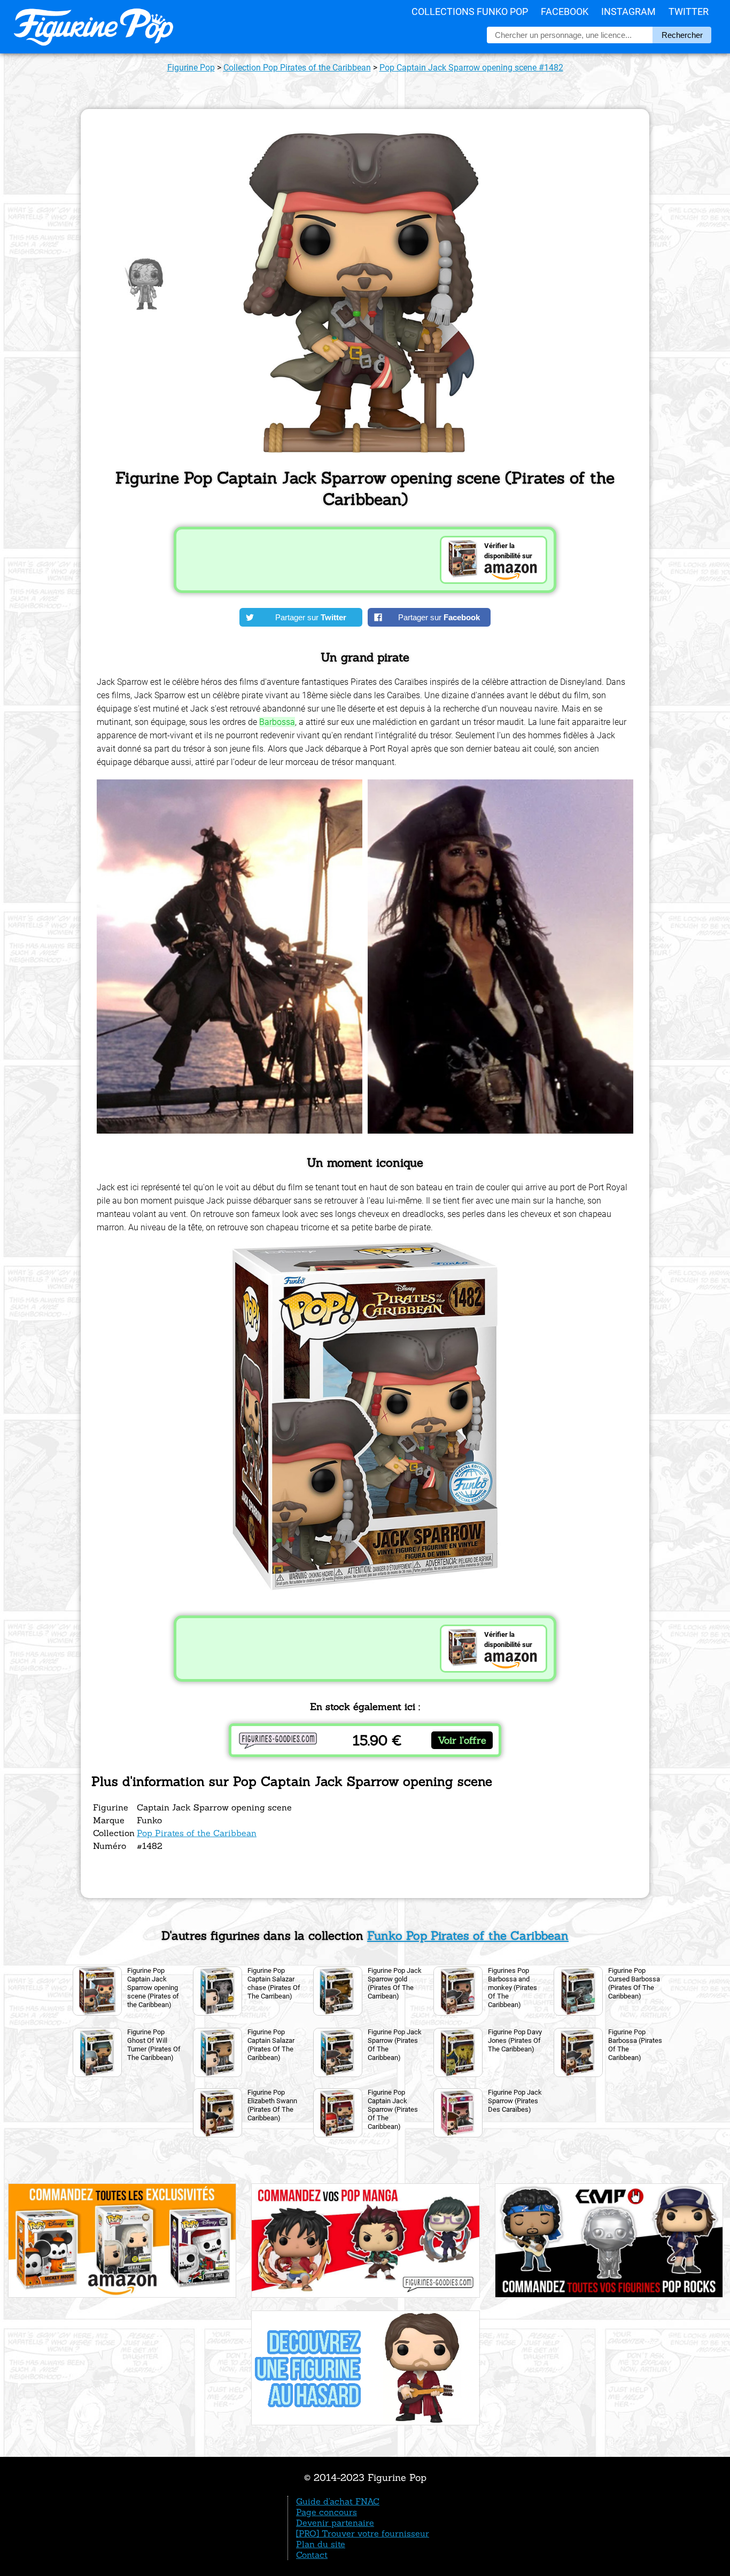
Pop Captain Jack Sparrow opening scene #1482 (471, 68)
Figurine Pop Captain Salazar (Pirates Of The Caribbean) (271, 2045)
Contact (312, 2555)
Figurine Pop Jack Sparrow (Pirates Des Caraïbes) (515, 2101)
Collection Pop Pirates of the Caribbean (297, 68)
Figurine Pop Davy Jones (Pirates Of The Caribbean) (515, 2040)
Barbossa (277, 722)
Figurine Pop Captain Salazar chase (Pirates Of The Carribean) (274, 1983)
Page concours (327, 2512)
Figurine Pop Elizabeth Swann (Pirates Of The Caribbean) (272, 2105)
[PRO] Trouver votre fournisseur (363, 2533)
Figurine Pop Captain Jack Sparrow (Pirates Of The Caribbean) (393, 2109)
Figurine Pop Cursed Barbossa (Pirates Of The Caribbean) (634, 1983)
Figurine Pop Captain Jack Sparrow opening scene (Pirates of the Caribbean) (153, 1988)
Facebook (565, 11)
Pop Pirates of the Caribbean (197, 1833)
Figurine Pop (191, 68)
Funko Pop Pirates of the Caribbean (468, 1935)
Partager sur (311, 617)
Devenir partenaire (335, 2523)
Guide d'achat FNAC (338, 2501)
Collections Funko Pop (470, 11)
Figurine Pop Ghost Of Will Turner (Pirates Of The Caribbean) (154, 2045)
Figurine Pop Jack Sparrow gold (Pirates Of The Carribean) (395, 1983)
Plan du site (321, 2544)
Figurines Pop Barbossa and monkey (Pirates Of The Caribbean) (512, 1988)
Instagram (628, 11)
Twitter (689, 11)
